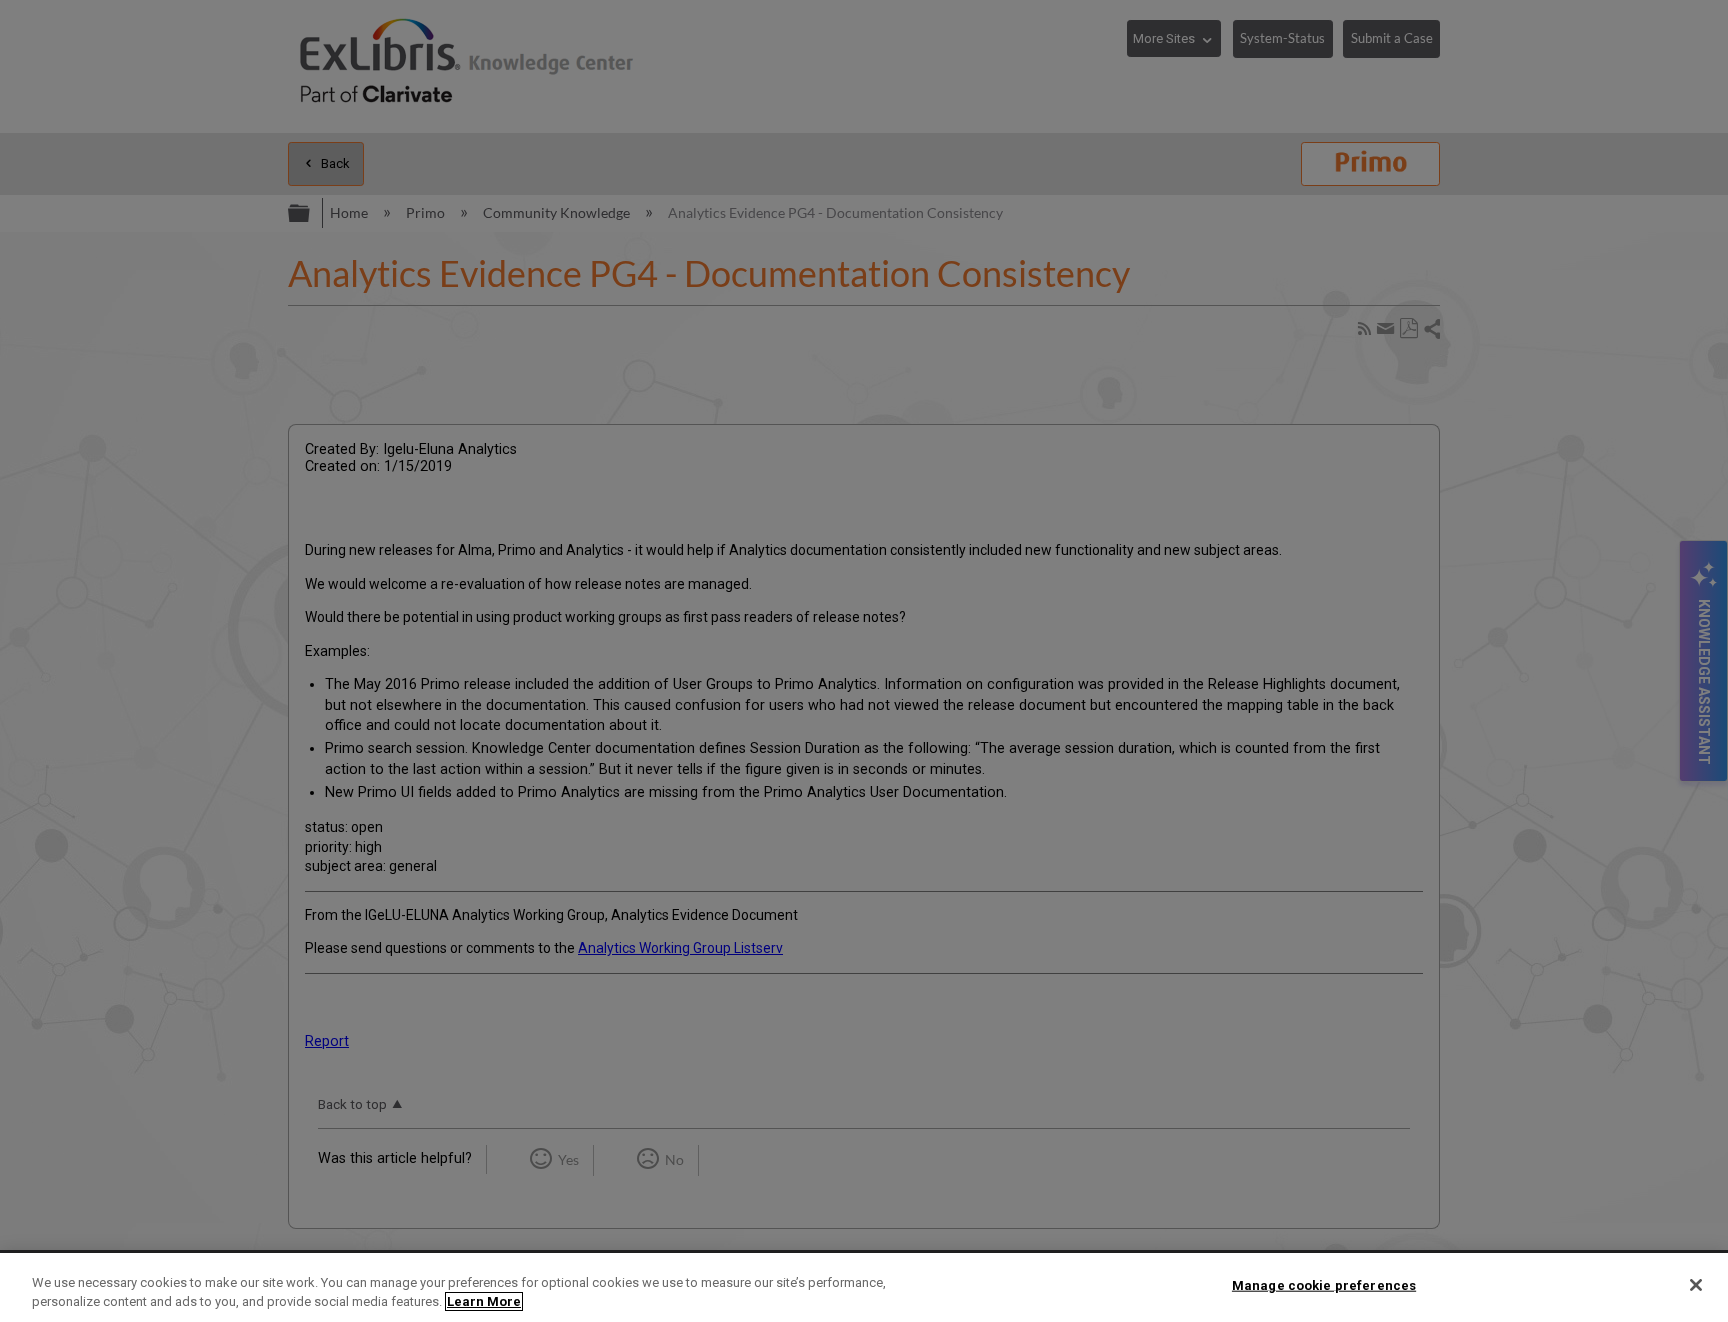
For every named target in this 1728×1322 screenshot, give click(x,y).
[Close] (1696, 1285)
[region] (864, 1287)
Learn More (484, 1301)
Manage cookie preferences (1324, 1285)
